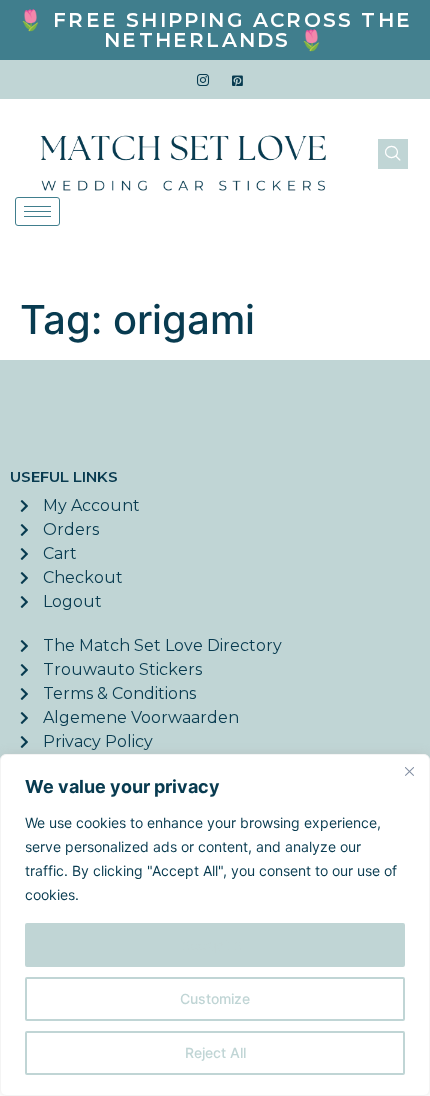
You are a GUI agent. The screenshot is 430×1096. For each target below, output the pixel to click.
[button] (393, 154)
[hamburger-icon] (37, 211)
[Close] (409, 771)
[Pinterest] (238, 80)
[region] (215, 925)
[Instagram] (203, 80)
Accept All (215, 944)
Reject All (215, 1052)
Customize (215, 998)
